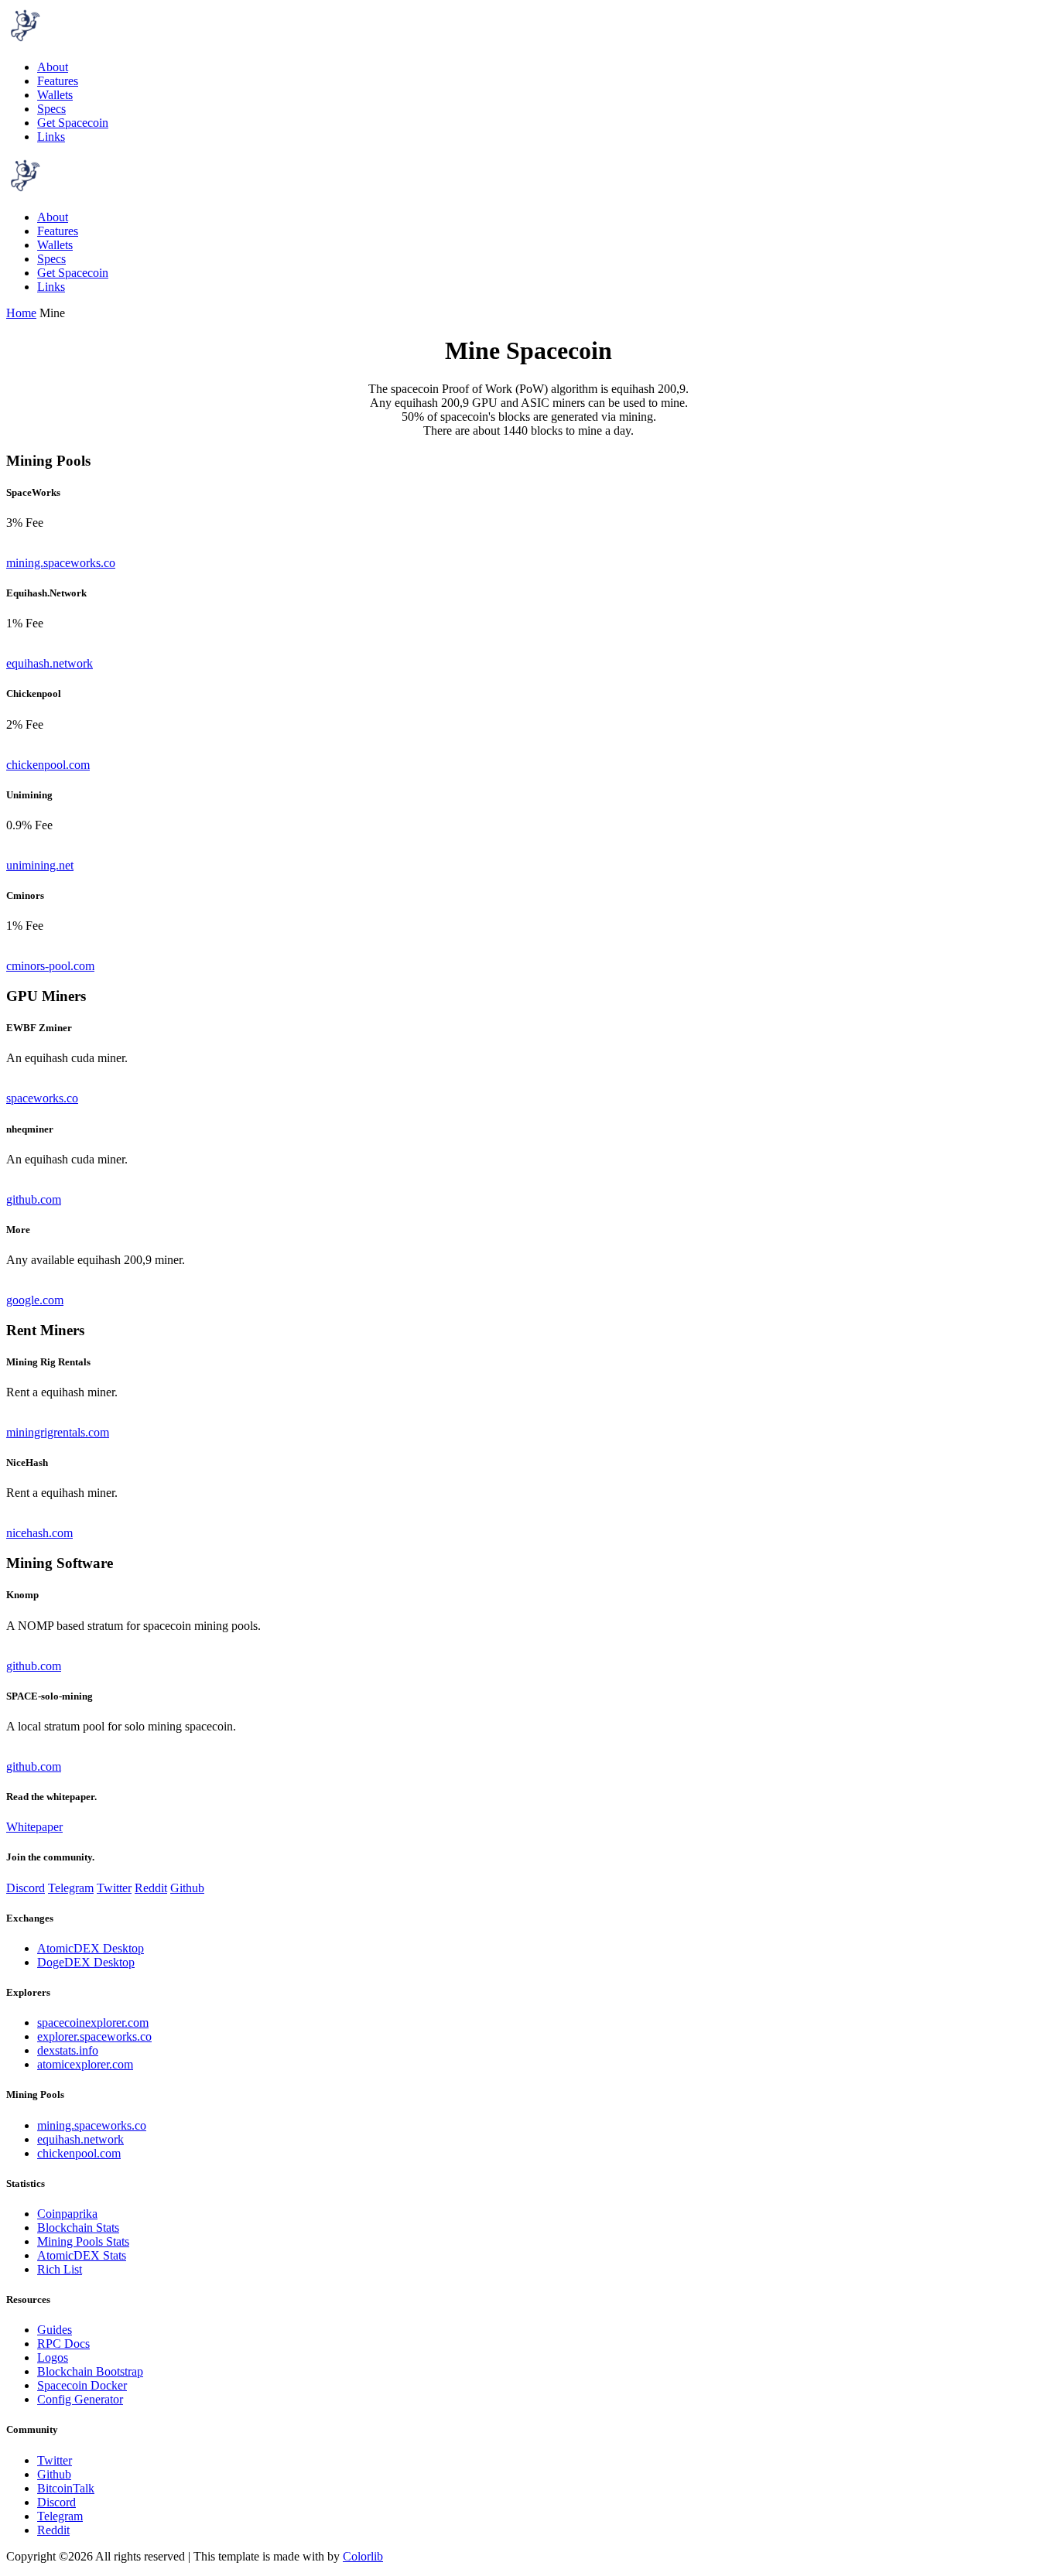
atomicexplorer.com (85, 2064)
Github (187, 1888)
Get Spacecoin (73, 123)
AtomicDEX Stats (82, 2255)
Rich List (60, 2269)
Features (58, 81)
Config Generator (80, 2399)
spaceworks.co (42, 1098)
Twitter (114, 1888)
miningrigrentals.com (58, 1432)
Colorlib (363, 2556)
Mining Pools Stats (83, 2241)
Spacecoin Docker (82, 2385)
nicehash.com (39, 1533)
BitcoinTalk (66, 2488)
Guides (55, 2330)
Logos (53, 2357)
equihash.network (50, 663)
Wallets (55, 95)
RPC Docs (63, 2344)
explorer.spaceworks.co (94, 2036)
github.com (34, 1199)
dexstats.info (68, 2050)
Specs (51, 109)
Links (51, 137)
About (53, 67)
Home (21, 313)
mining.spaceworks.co (61, 563)
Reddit (151, 1888)
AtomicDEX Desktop (91, 1948)
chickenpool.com (48, 765)
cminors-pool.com (50, 966)
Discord (26, 1888)
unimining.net (40, 865)
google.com (35, 1300)
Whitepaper (34, 1827)
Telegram (71, 1888)
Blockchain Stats (78, 2228)
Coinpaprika (67, 2214)
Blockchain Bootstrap (90, 2371)
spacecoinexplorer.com (93, 2023)
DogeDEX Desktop (86, 1962)
